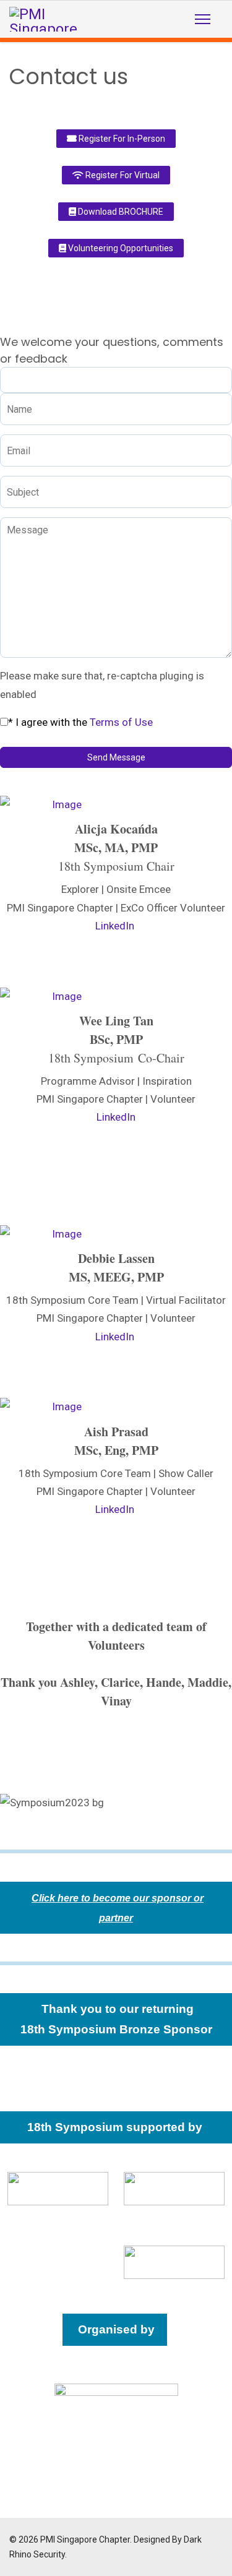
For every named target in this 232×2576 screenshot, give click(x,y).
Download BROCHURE (120, 212)
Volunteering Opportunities (120, 248)
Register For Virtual (122, 175)
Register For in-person (121, 139)
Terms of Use (121, 722)
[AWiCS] (174, 2189)
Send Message (116, 757)
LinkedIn (115, 926)
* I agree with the (80, 722)
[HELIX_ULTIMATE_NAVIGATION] (203, 19)
